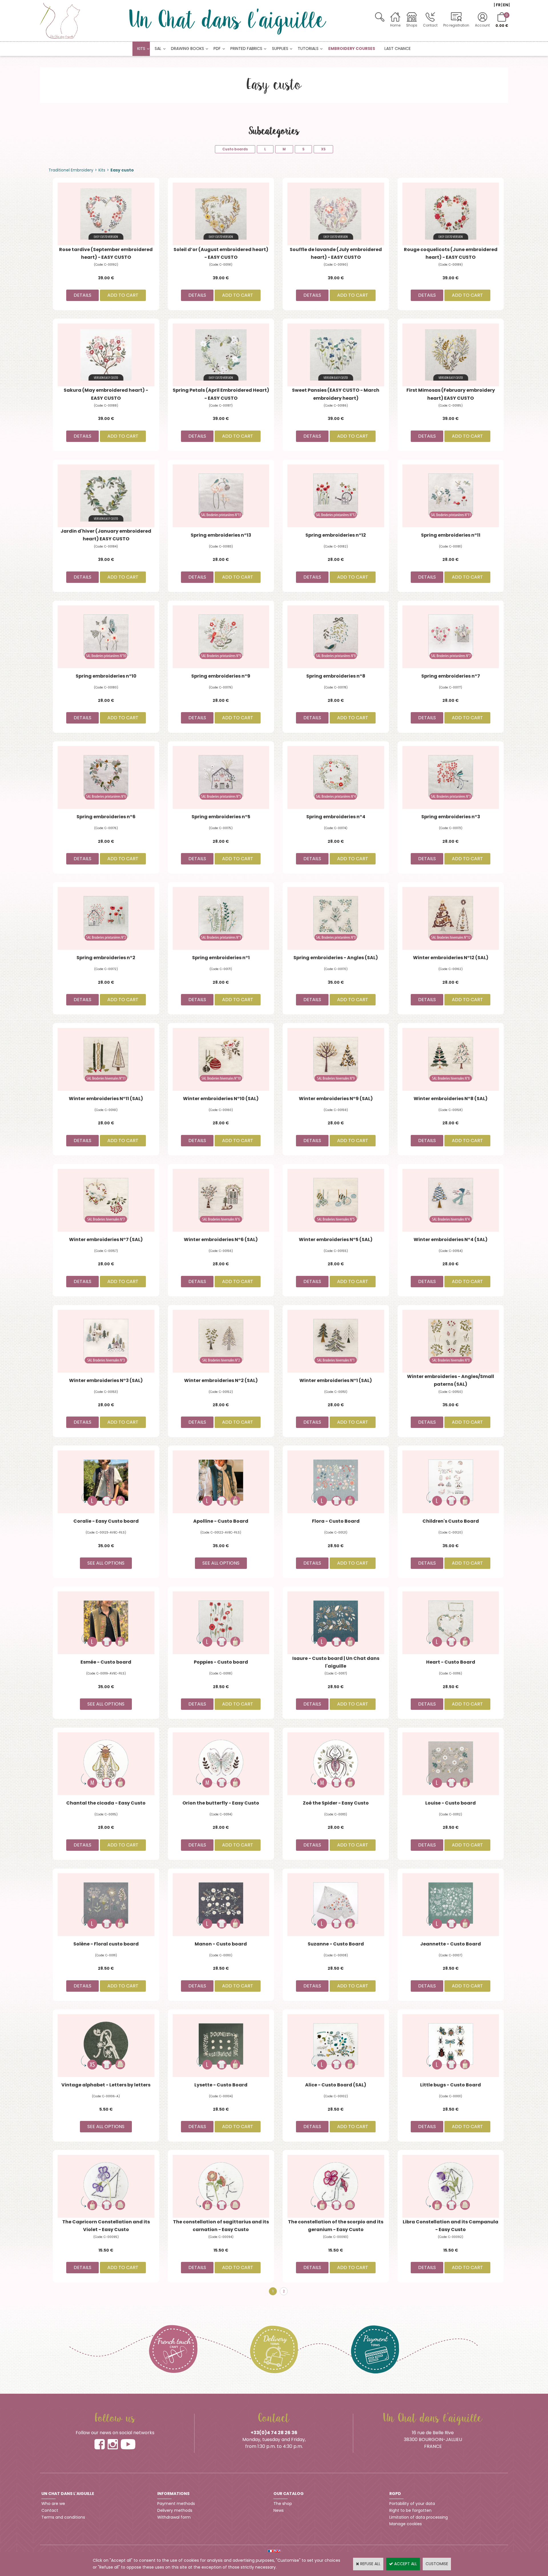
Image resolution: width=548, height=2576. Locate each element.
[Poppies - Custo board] (221, 1623)
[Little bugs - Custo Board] (451, 2045)
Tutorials (308, 49)
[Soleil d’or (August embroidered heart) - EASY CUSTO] (221, 214)
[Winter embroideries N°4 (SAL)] (451, 1200)
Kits (141, 49)
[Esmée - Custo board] (106, 1623)
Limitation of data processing (419, 2517)
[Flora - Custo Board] (336, 1482)
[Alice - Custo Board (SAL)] (336, 2045)
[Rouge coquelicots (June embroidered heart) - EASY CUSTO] (451, 214)
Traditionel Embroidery (71, 170)
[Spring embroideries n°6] (106, 777)
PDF (217, 49)
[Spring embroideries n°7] (451, 637)
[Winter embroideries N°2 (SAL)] (221, 1341)
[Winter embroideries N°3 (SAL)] (106, 1341)
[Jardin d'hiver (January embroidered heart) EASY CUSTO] (106, 496)
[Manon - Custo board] (221, 1904)
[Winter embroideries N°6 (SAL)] (221, 1200)
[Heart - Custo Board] (451, 1623)
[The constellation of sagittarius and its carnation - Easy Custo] (221, 2186)
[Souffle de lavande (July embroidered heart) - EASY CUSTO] (336, 214)
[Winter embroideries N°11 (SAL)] (106, 1059)
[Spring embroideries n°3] (451, 777)
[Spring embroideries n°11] (451, 496)
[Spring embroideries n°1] (221, 918)
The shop (283, 2504)
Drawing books (188, 49)
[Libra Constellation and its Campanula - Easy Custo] (451, 2186)
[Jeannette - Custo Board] (451, 1904)
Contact (430, 25)
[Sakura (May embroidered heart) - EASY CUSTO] (106, 355)
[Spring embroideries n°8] (336, 637)
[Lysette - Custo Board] (221, 2045)
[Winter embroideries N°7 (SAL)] (106, 1200)
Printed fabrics (246, 49)
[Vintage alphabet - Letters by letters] (106, 2045)
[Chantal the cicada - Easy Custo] (106, 1763)
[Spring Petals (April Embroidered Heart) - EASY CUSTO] (221, 355)
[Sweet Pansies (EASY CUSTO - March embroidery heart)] (336, 355)
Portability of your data (412, 2504)
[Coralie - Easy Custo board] (106, 1482)
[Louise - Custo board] (451, 1763)
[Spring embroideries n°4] (336, 777)
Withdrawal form (174, 2517)
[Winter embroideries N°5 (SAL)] (336, 1200)
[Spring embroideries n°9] (221, 637)
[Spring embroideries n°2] (106, 918)
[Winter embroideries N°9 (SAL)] (336, 1059)
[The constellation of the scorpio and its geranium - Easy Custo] (336, 2186)
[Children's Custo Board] (451, 1482)
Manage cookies (406, 2524)
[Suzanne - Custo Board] (336, 1904)
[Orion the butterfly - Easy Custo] (221, 1763)
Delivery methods (175, 2510)
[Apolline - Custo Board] (221, 1482)
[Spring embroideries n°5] (221, 777)
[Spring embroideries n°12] (336, 496)
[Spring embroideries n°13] (221, 496)
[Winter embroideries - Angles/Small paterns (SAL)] (451, 1341)
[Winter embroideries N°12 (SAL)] (451, 918)
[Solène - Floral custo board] (106, 1904)
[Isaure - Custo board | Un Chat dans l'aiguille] (336, 1623)
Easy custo (122, 170)
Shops (412, 25)
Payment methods (176, 2504)
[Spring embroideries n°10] (106, 637)
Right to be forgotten (410, 2510)
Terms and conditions (63, 2517)
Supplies (280, 49)
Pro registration (456, 25)
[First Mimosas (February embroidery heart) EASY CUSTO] (451, 355)
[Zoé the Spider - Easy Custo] (336, 1763)
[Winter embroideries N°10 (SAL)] (221, 1059)
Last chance (398, 49)
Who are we (53, 2504)
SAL (158, 49)
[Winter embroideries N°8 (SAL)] (451, 1059)
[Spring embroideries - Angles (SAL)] (336, 918)
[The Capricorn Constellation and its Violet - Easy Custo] (106, 2186)
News (279, 2510)
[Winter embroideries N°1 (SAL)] (336, 1341)
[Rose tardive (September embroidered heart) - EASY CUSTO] (106, 214)
